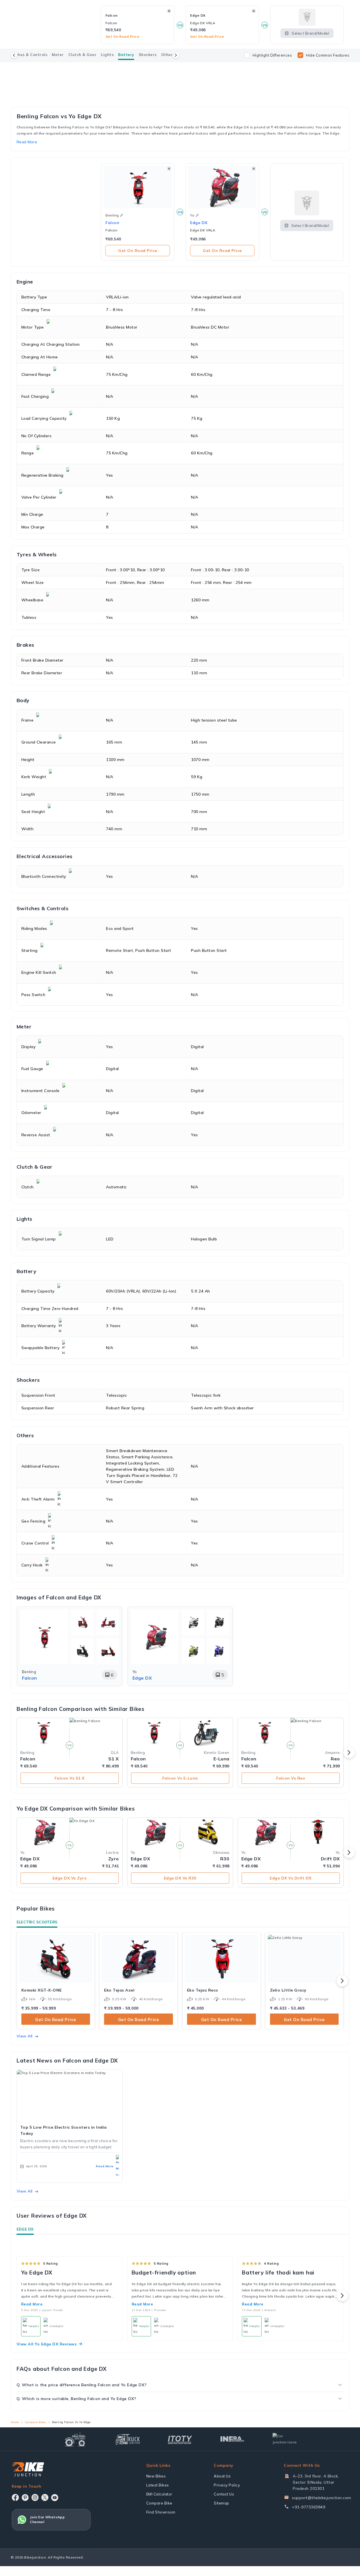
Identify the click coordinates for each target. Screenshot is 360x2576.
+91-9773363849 (309, 2507)
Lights (107, 55)
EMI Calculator (159, 2494)
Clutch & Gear (83, 55)
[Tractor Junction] (75, 2439)
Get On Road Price (138, 251)
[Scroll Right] (176, 55)
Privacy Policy (227, 2485)
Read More (32, 2304)
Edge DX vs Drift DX (291, 1878)
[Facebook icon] (15, 2497)
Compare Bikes (36, 2422)
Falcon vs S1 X (70, 1778)
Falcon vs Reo (291, 1778)
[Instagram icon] (35, 2497)
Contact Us (224, 2494)
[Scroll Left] (14, 55)
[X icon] (45, 2497)
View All (25, 2036)
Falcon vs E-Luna (180, 1778)
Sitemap (221, 2503)
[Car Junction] (285, 2439)
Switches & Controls (27, 55)
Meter (58, 55)
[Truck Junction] (128, 2439)
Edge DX (25, 2229)
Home (15, 2422)
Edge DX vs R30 (180, 1878)
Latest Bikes (158, 2485)
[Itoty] (180, 2439)
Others (168, 55)
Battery (126, 55)
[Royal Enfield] (180, 69)
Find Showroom (161, 2512)
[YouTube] (55, 2498)
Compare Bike (159, 2503)
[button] (121, 215)
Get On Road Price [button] (122, 36)
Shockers (148, 55)
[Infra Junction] (232, 2439)
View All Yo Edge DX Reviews (47, 2344)
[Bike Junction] (28, 2469)
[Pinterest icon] (25, 2497)
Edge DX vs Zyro (70, 1878)
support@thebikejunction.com (322, 2498)
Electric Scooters (37, 1922)
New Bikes (156, 2476)
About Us (222, 2476)
